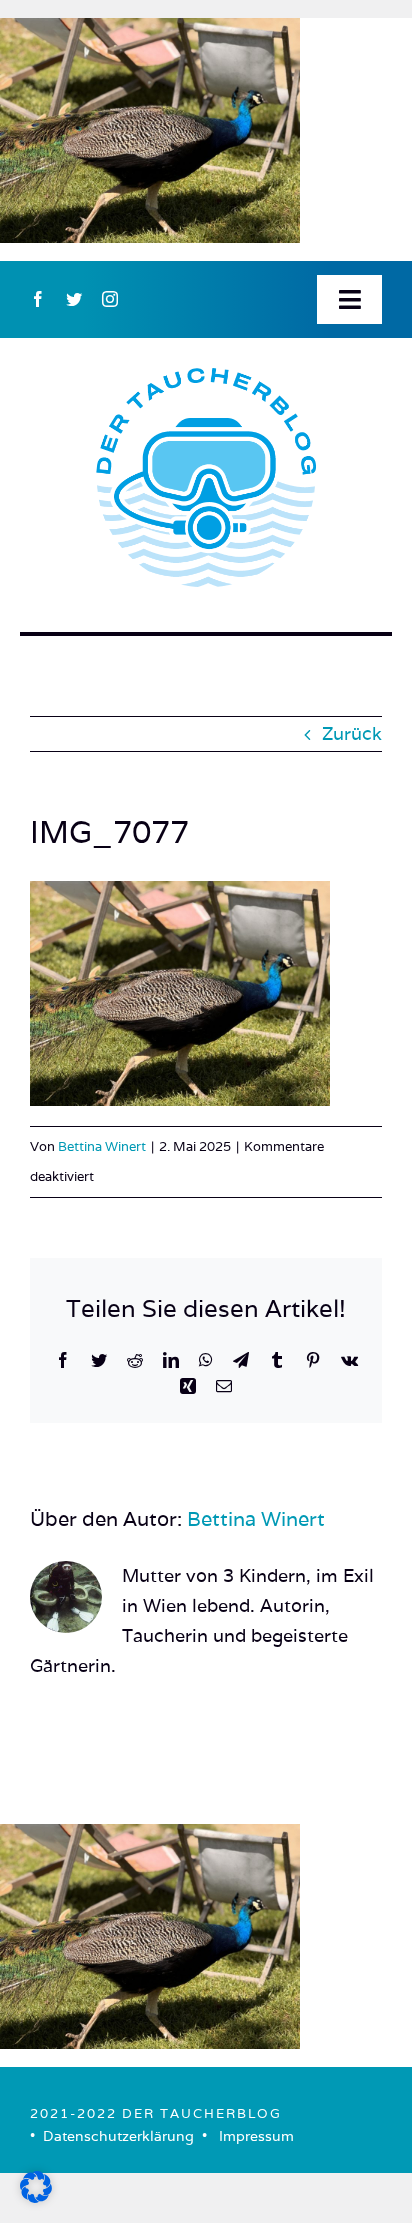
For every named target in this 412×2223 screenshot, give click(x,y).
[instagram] (110, 299)
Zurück (352, 733)
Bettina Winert (102, 1146)
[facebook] (38, 299)
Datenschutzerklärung (118, 2136)
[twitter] (74, 299)
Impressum (256, 2136)
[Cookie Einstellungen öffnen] (36, 2196)
